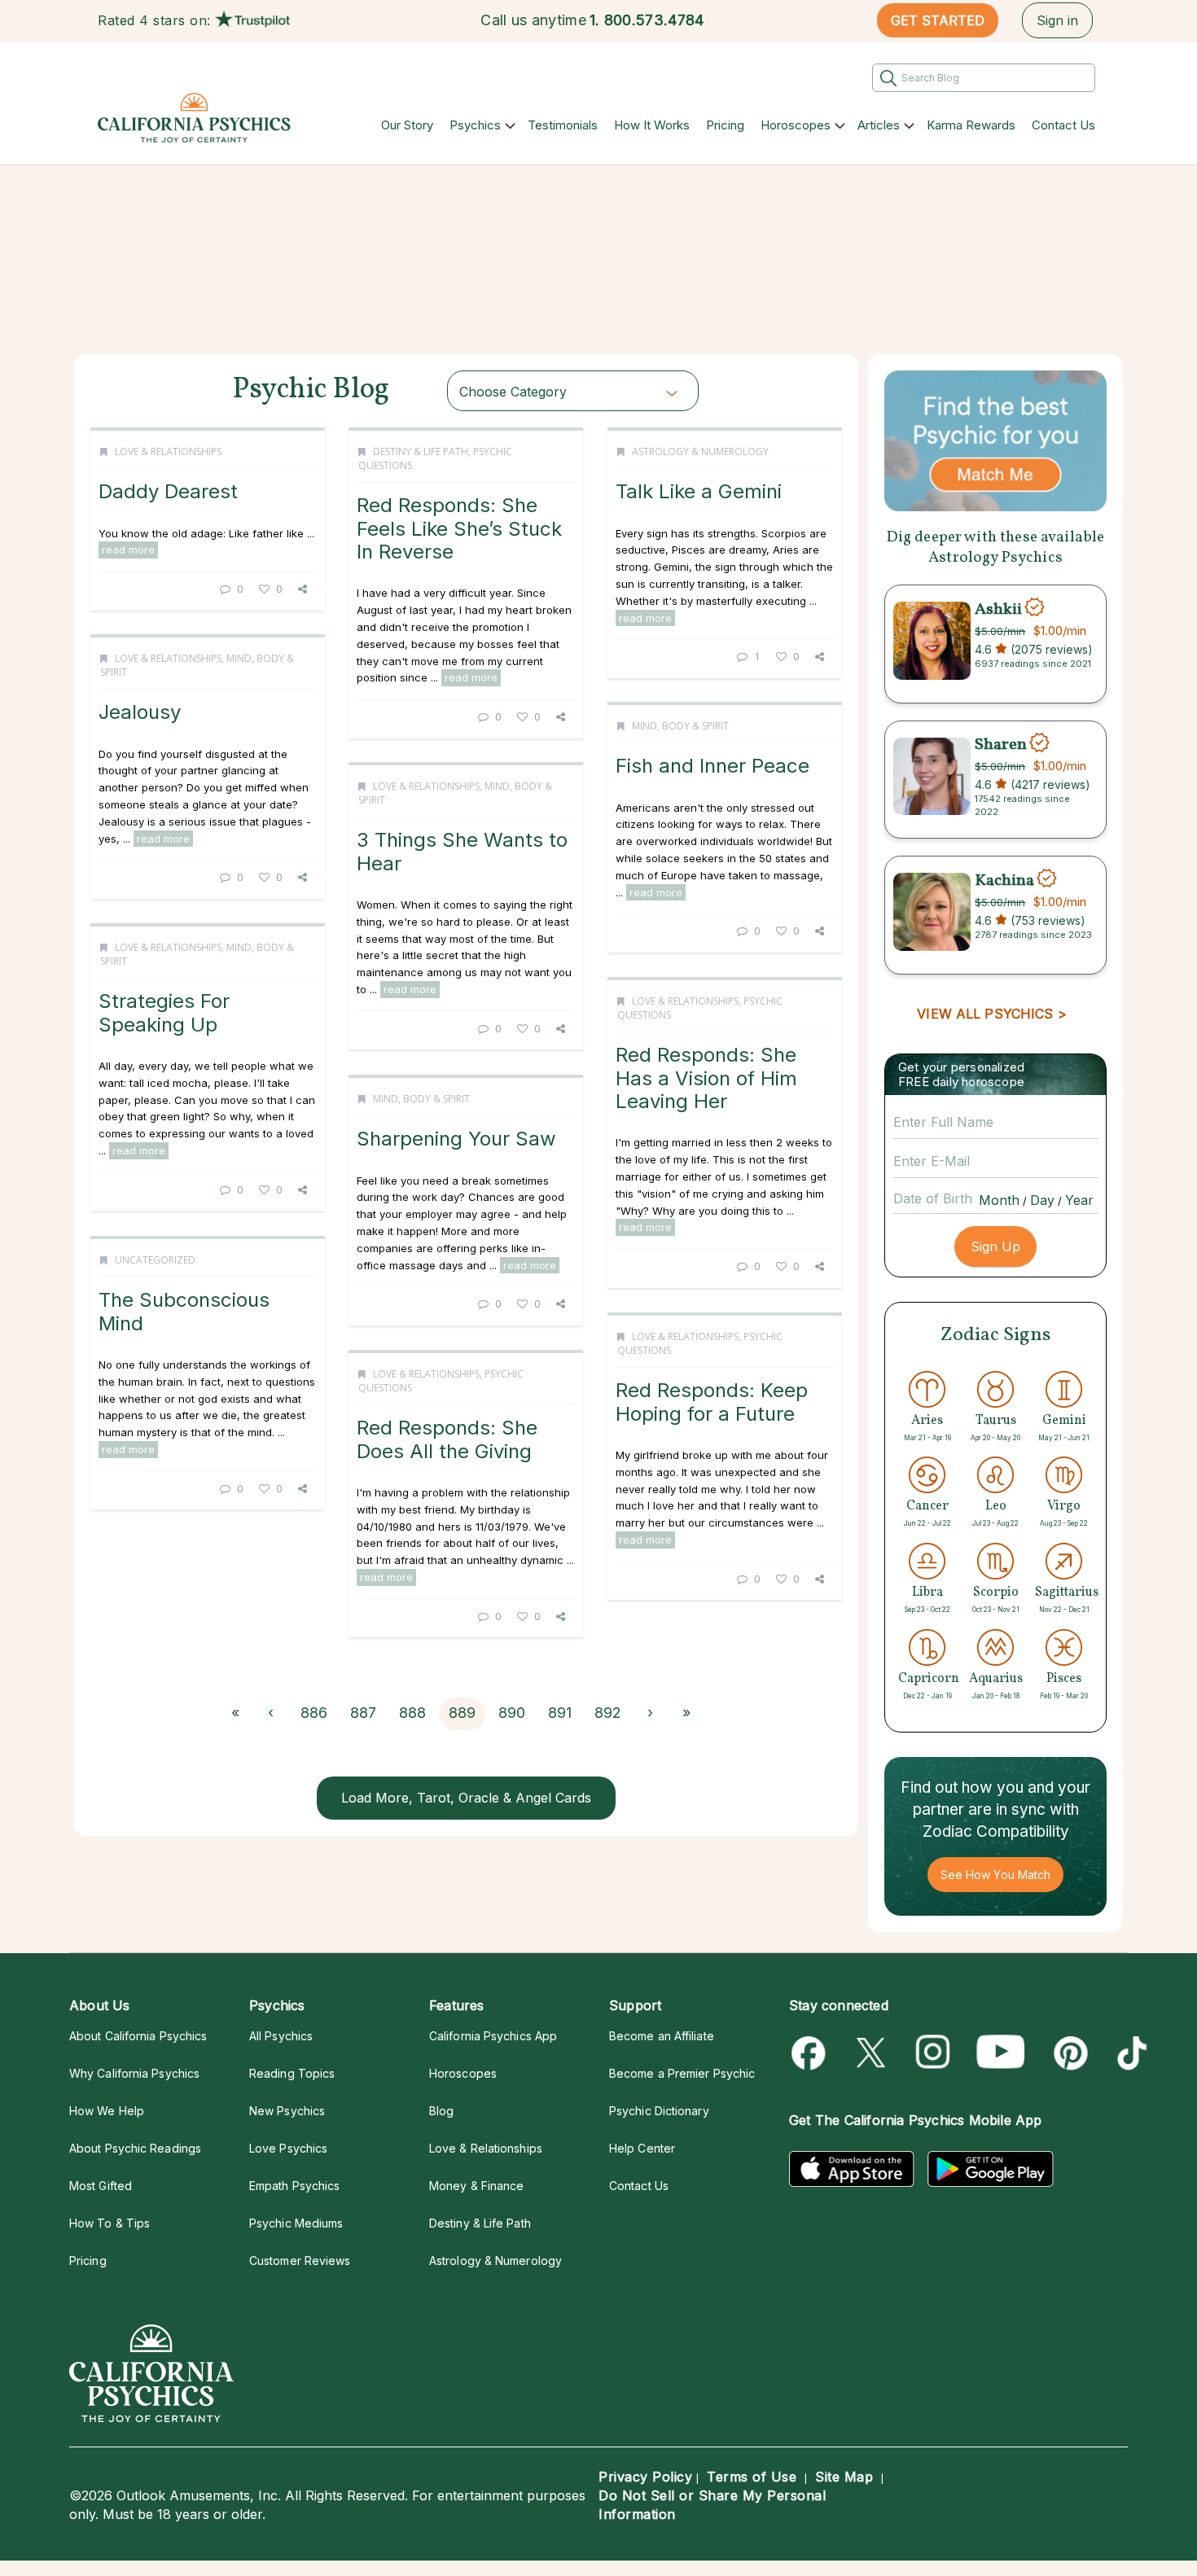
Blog (441, 2111)
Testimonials (563, 125)
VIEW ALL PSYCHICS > (991, 1014)
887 (363, 1713)
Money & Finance (476, 2186)
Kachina (1004, 880)
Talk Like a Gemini (699, 491)
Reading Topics (292, 2073)
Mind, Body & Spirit (680, 726)
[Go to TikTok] (1129, 2053)
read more (128, 550)
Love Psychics (288, 2148)
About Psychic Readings (135, 2148)
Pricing (725, 125)
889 (462, 1713)
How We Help (107, 2111)
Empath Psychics (294, 2186)
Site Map (844, 2477)
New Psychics (287, 2111)
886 (314, 1713)
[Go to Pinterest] (1068, 2053)
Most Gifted (101, 2186)
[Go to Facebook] (811, 2053)
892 (608, 1713)
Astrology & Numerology (700, 451)
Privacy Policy (645, 2477)
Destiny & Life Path (421, 451)
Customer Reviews (300, 2261)
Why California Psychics (134, 2073)
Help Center (642, 2148)
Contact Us (1063, 125)
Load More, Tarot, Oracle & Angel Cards (466, 1798)
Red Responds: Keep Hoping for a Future (712, 1402)
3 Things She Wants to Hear (462, 851)
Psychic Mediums (296, 2223)
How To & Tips (110, 2223)
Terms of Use (752, 2477)
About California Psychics (138, 2036)
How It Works (652, 125)
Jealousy (140, 712)
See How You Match (995, 1875)
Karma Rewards (971, 125)
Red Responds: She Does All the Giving (447, 1439)
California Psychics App (493, 2036)
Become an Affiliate (662, 2036)
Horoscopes (796, 125)
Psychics (475, 125)
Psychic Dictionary (659, 2111)
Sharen (1001, 745)
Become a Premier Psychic (682, 2073)
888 (412, 1713)
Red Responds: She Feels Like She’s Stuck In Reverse (459, 528)
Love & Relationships (168, 451)
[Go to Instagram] (934, 2053)
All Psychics (281, 2036)
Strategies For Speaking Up (164, 1012)
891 (560, 1713)
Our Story (407, 125)
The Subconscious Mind (184, 1311)
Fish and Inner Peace (712, 766)
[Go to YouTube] (1001, 2053)
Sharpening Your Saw (456, 1139)
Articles (879, 125)
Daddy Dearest (168, 491)
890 (512, 1713)
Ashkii (998, 609)
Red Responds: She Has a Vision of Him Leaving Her (706, 1078)
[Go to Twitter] (873, 2053)
